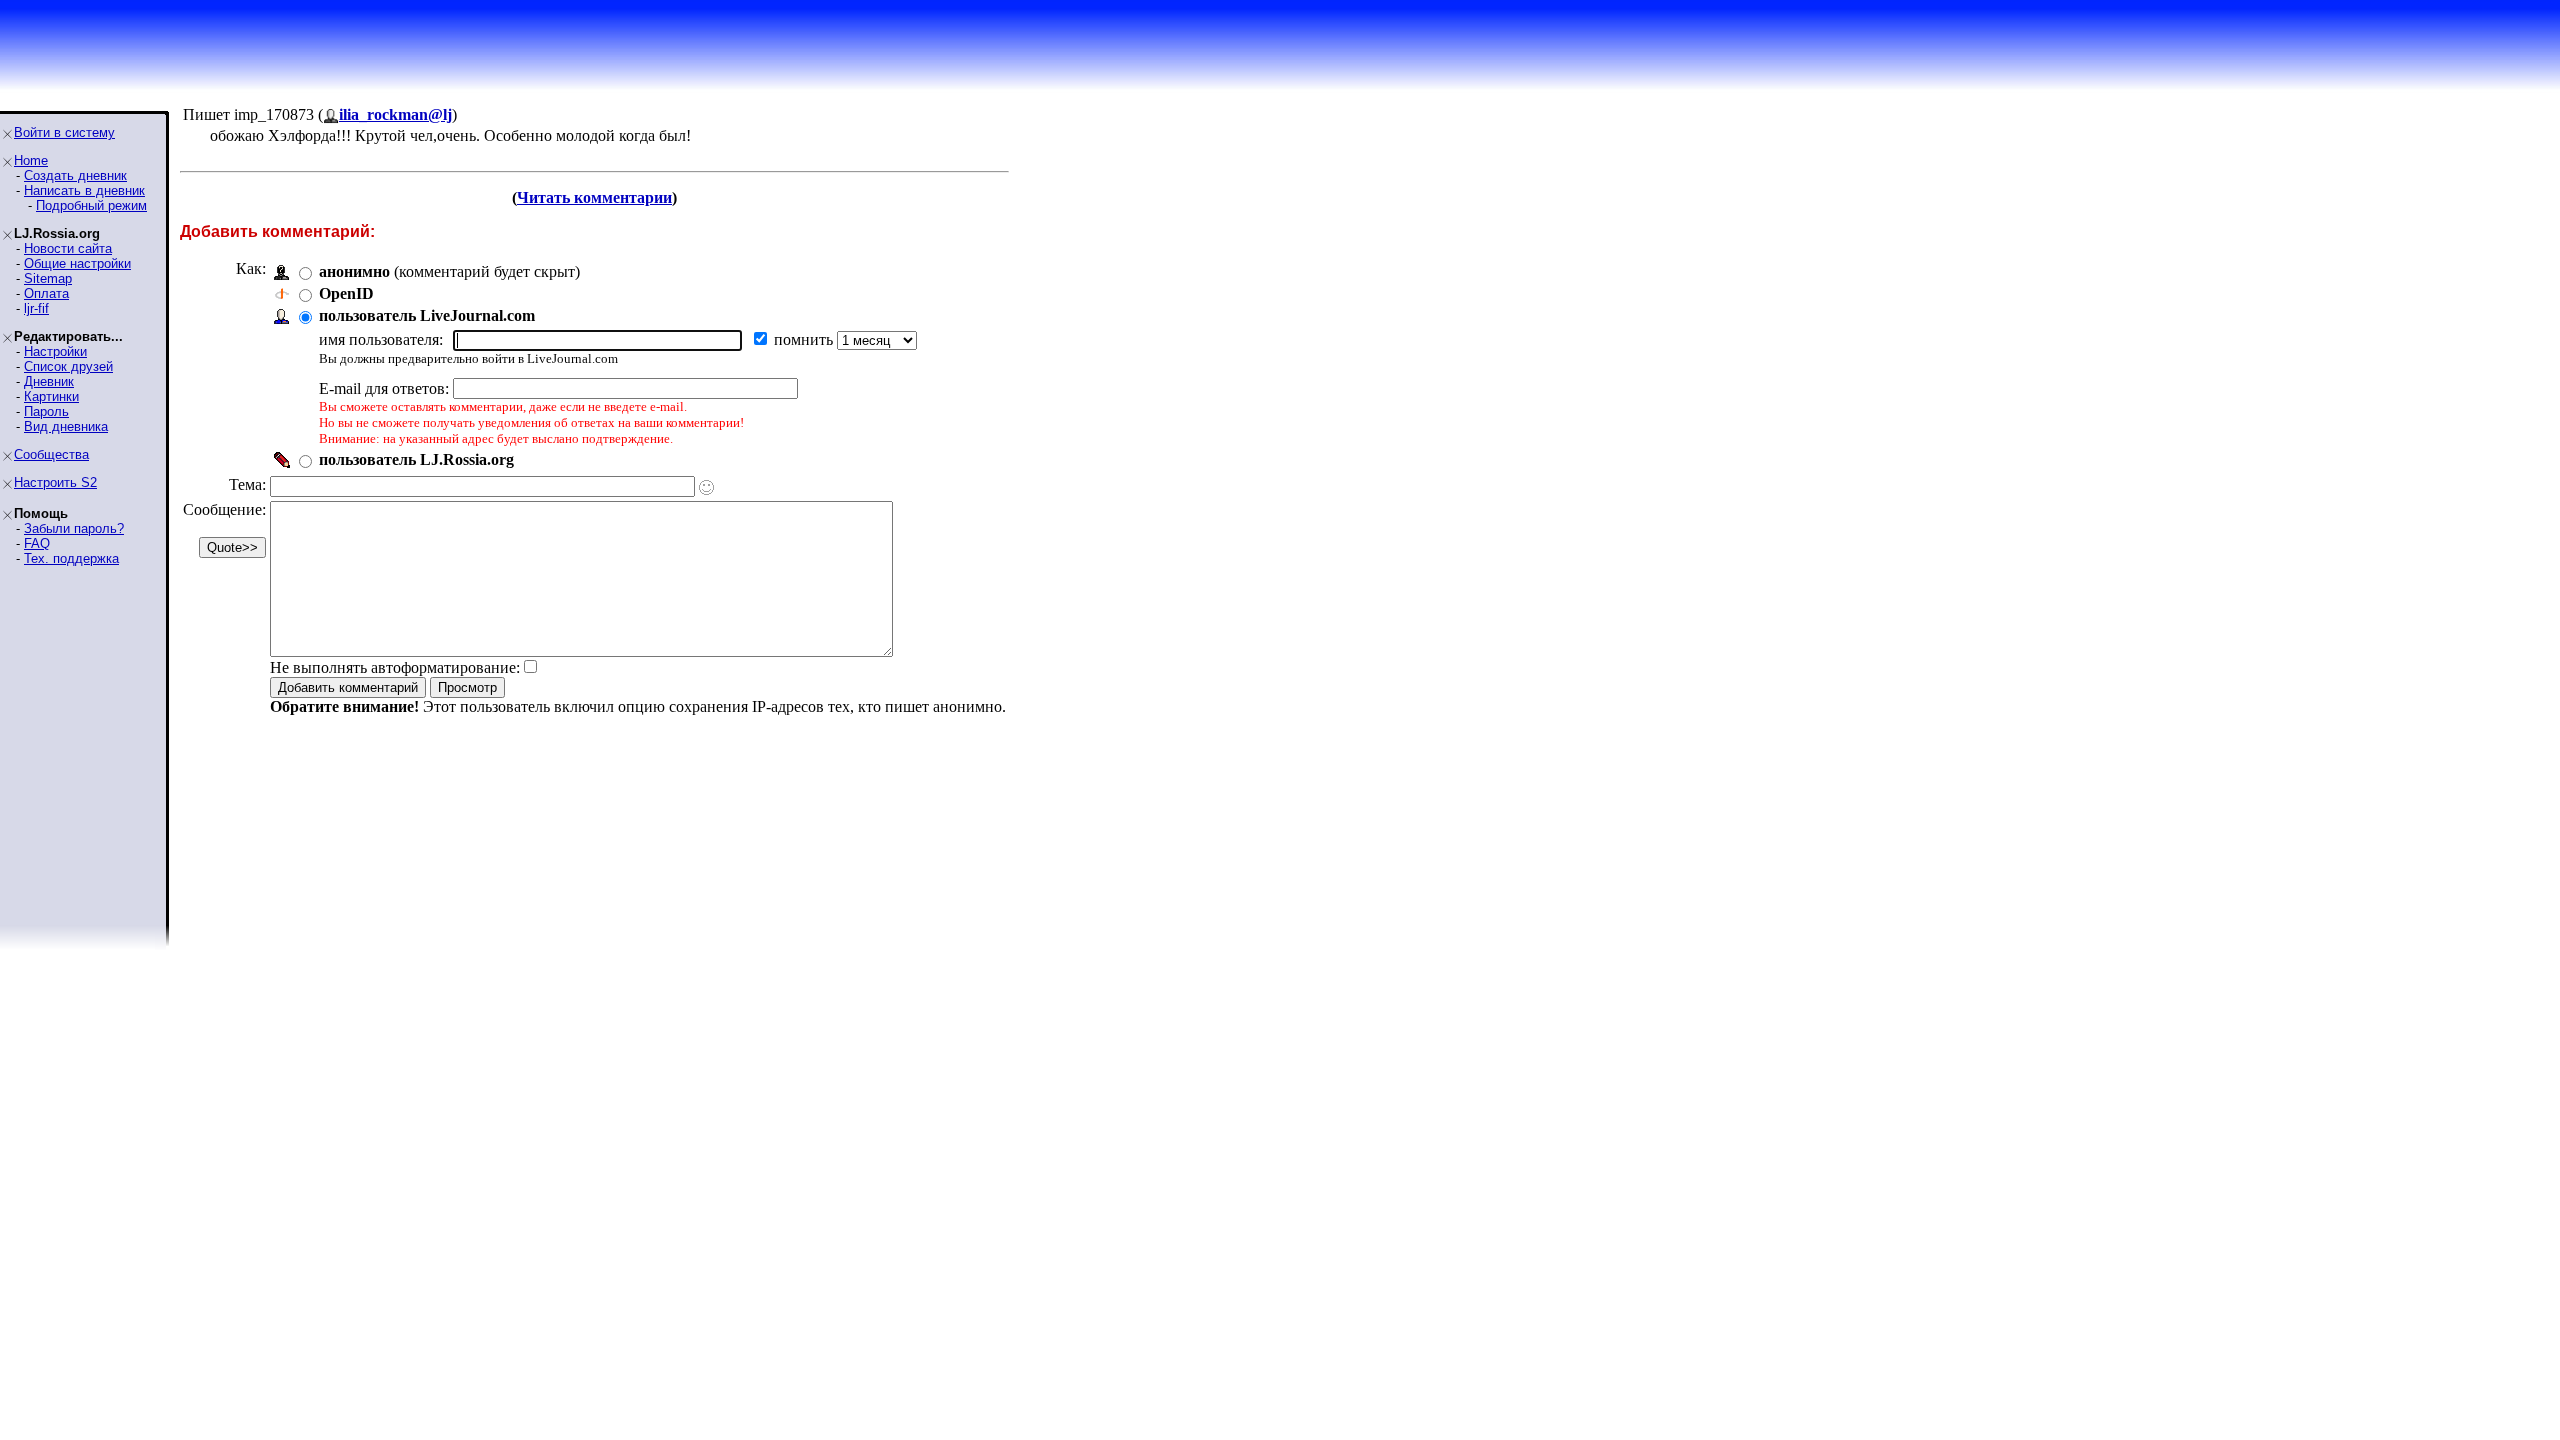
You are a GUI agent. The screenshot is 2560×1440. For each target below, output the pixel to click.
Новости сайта (68, 248)
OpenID (346, 293)
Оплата (46, 293)
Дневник (49, 381)
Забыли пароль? (74, 528)
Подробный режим (91, 205)
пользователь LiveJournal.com (427, 315)
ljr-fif (36, 308)
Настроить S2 (55, 482)
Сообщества (51, 454)
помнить (805, 339)
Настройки (55, 351)
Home (31, 160)
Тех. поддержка (71, 558)
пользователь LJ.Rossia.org (416, 459)
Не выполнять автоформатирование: (395, 667)
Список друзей (68, 366)
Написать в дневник (84, 190)
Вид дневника (66, 426)
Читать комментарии (594, 197)
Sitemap (48, 278)
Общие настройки (77, 263)
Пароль (46, 411)
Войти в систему (64, 132)
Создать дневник (75, 175)
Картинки (51, 396)
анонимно (354, 271)
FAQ (37, 543)
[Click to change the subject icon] (706, 487)
